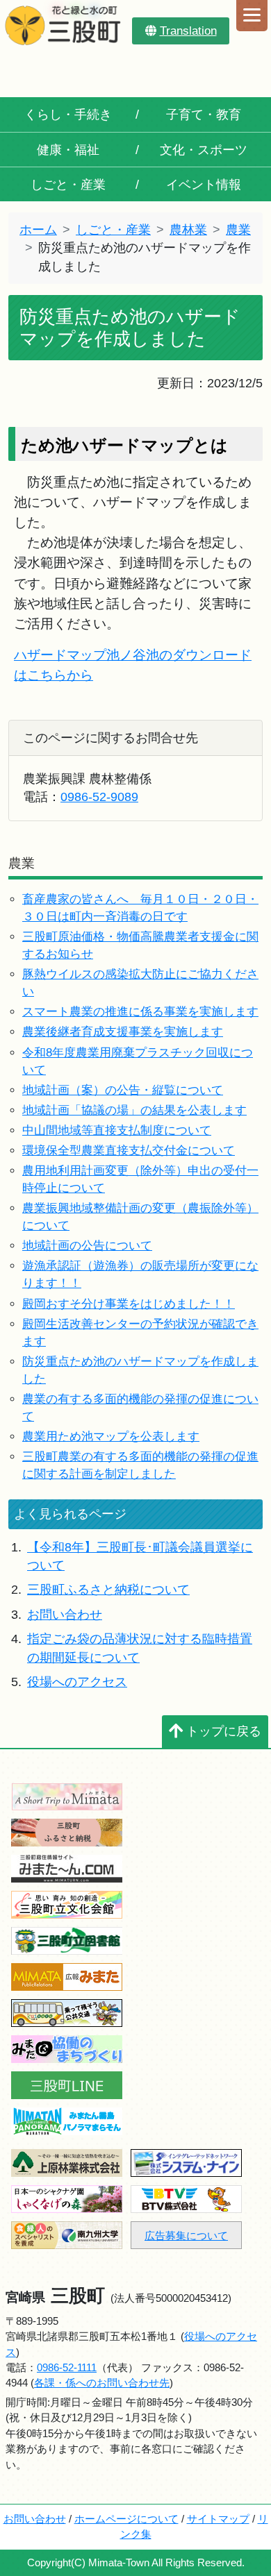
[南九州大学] (67, 2234)
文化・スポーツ (204, 150)
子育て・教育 (204, 115)
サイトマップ (218, 2519)
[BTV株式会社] (186, 2198)
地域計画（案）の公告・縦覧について (123, 1090)
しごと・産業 (68, 185)
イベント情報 (204, 185)
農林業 (188, 230)
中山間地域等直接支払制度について (117, 1130)
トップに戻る (224, 1731)
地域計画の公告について (87, 1246)
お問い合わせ (65, 1615)
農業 (238, 230)
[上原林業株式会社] (67, 2162)
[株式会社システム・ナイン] (186, 2162)
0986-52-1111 (67, 2367)
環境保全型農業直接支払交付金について (129, 1151)
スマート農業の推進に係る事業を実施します (140, 1012)
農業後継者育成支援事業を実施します (123, 1032)
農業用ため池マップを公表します (111, 1437)
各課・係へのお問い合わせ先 (102, 2383)
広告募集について (186, 2236)
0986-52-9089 (99, 797)
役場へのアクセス (77, 1682)
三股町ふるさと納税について (108, 1590)
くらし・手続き (68, 115)
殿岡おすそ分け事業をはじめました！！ (129, 1304)
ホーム (38, 230)
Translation (188, 31)
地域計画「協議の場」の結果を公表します (134, 1110)
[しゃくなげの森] (67, 2198)
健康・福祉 (68, 150)
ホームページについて (126, 2519)
